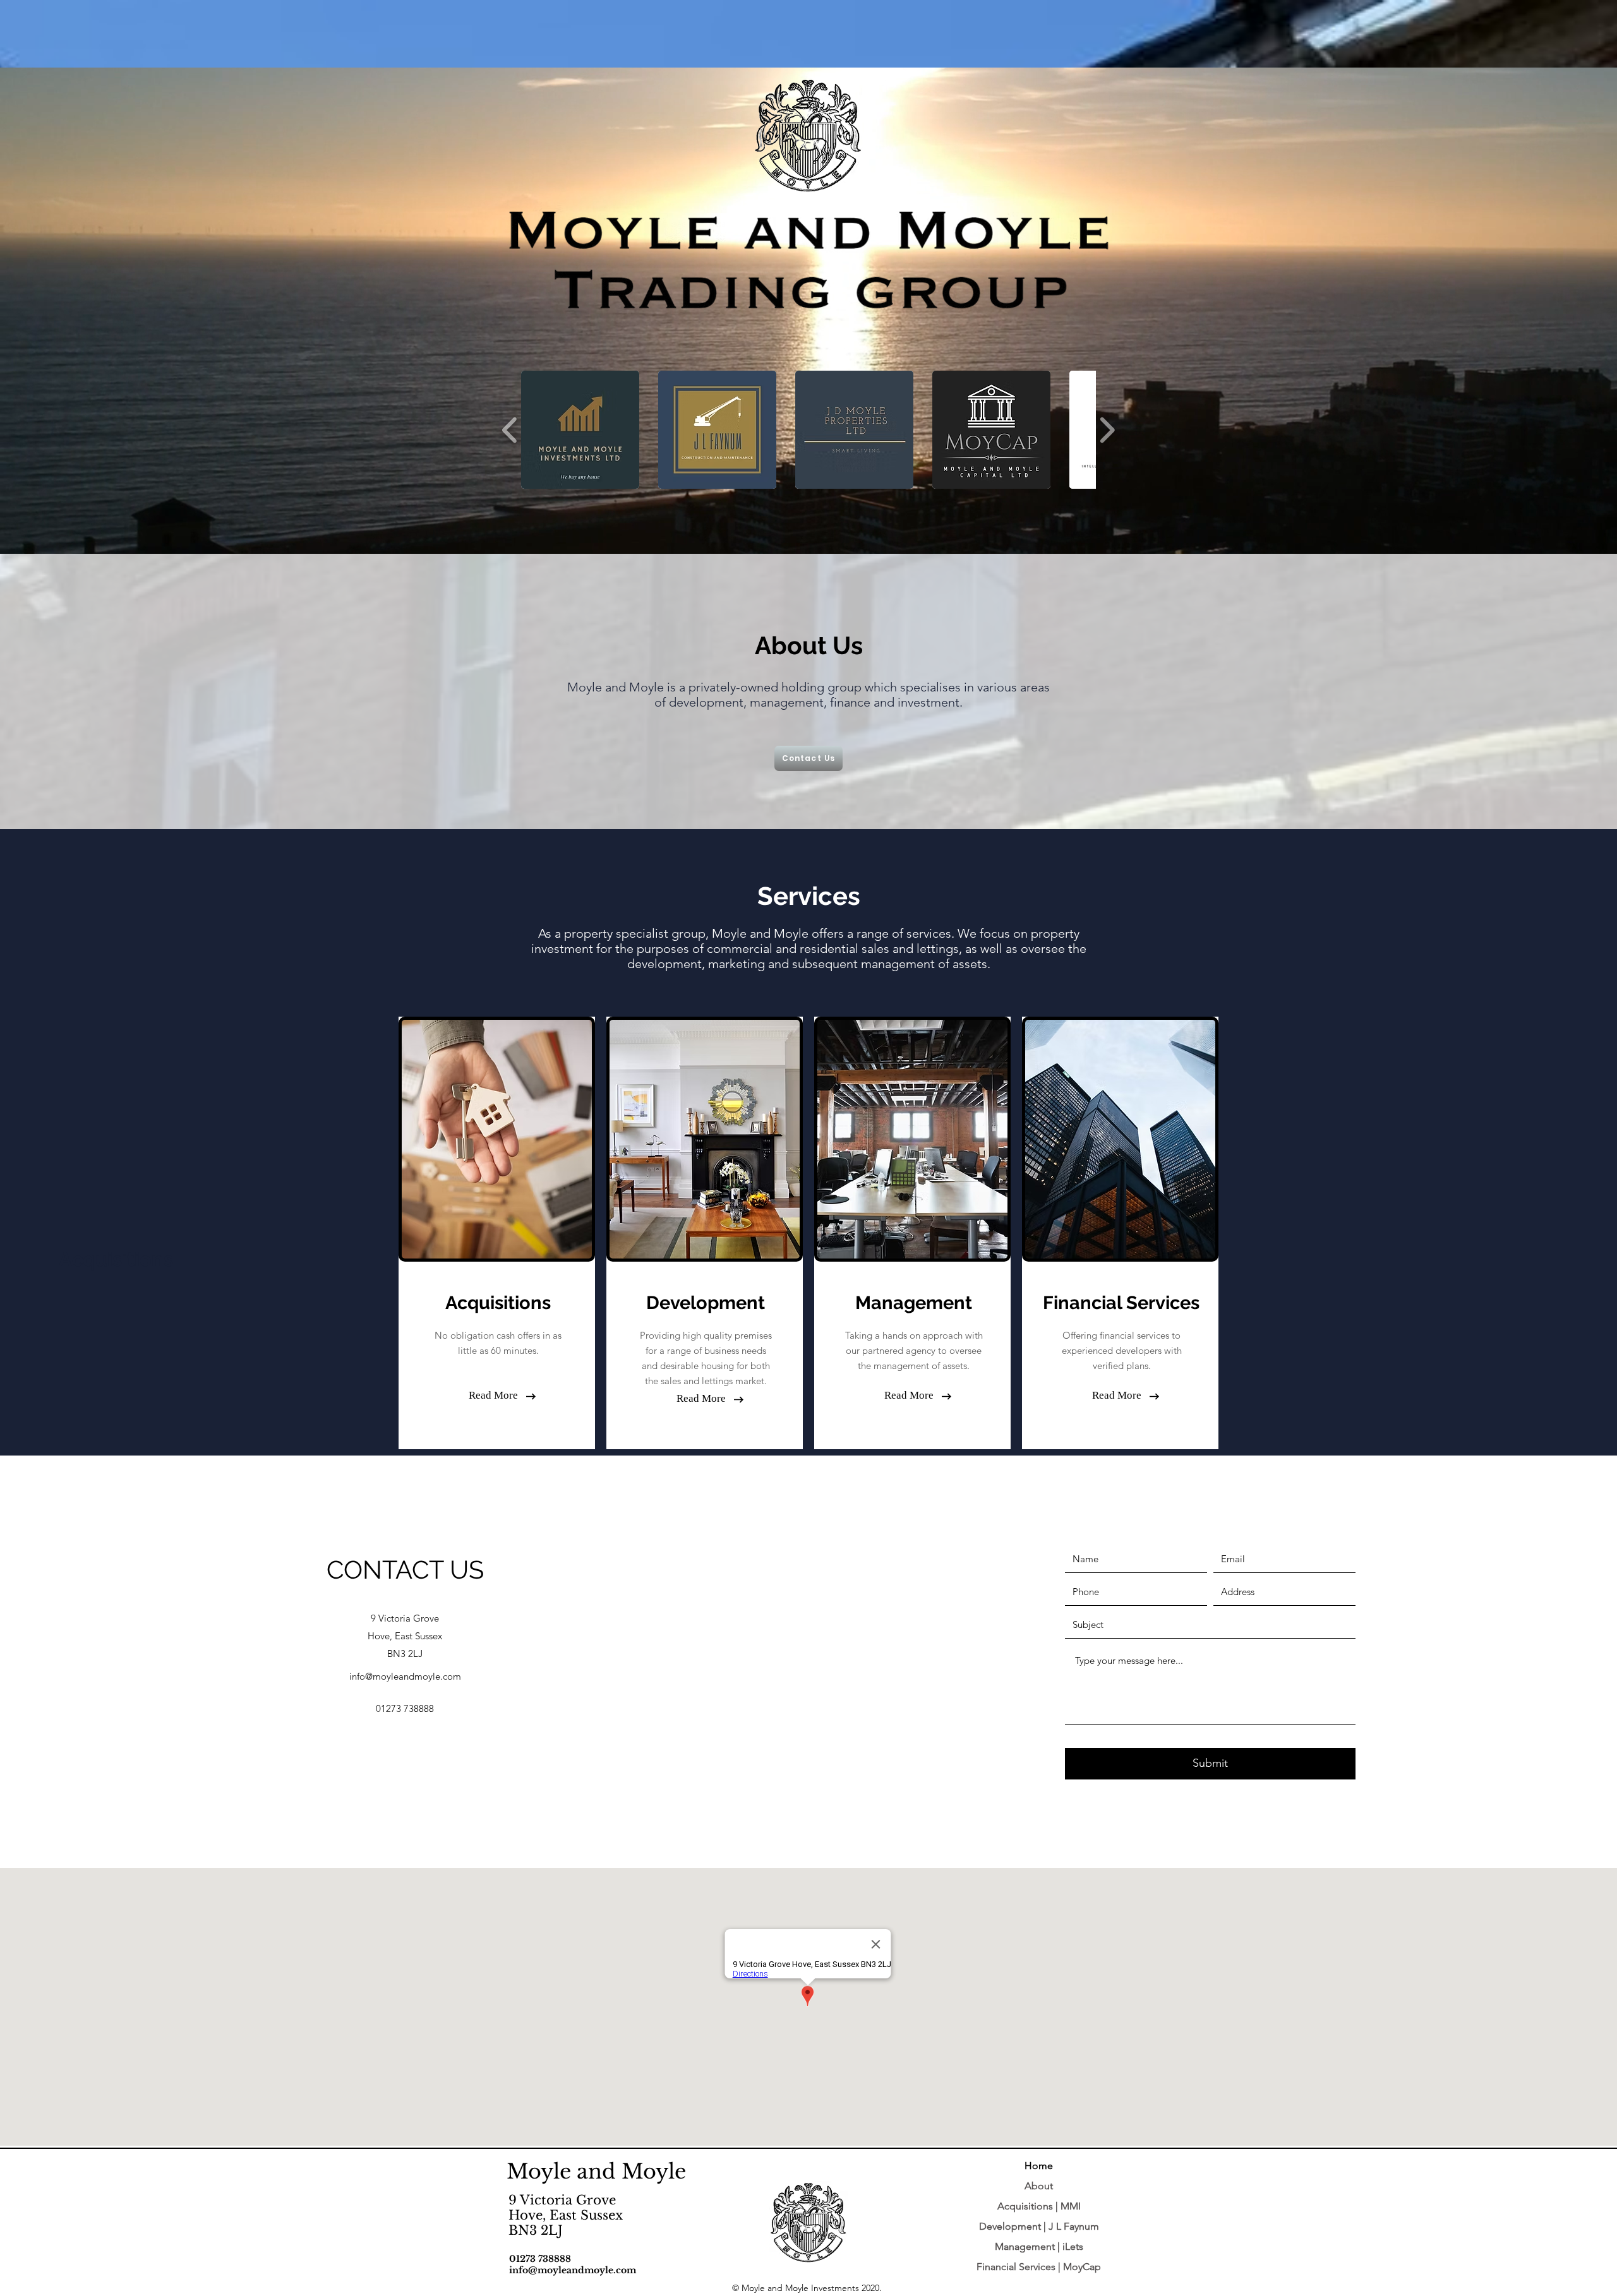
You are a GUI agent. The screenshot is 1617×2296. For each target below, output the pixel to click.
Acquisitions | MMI (1039, 2206)
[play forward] (1107, 429)
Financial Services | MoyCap (1039, 2267)
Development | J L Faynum (1039, 2226)
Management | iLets (1039, 2246)
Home (1039, 2166)
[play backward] (510, 429)
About (1039, 2186)
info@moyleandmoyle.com (405, 1676)
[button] (498, 1303)
